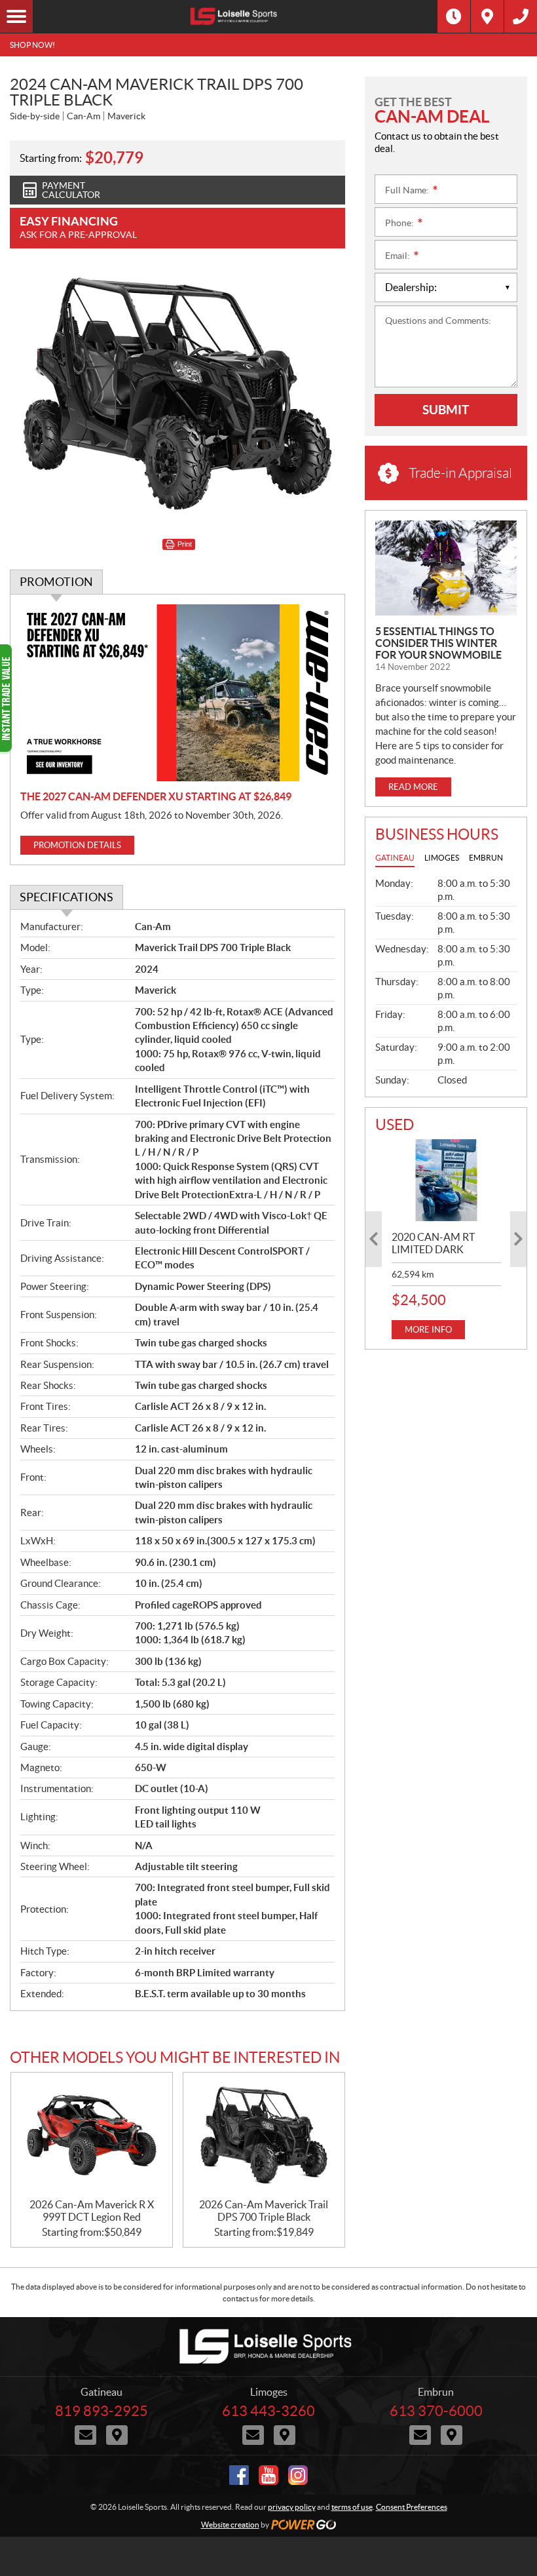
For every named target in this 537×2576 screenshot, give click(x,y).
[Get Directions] (487, 16)
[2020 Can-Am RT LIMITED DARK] (446, 1180)
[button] (374, 1239)
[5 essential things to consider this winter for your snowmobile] (446, 568)
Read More (413, 787)
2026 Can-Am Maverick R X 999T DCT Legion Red (92, 2211)
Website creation (230, 2525)
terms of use (352, 2507)
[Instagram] (298, 2475)
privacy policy (292, 2507)
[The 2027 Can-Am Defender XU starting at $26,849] (177, 693)
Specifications (66, 897)
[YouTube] (268, 2475)
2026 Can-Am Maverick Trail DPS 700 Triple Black (264, 2211)
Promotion (56, 582)
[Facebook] (239, 2475)
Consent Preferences (412, 2507)
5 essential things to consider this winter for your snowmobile (438, 643)
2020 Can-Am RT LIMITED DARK (433, 1243)
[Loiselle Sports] (235, 16)
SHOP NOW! (32, 45)
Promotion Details (77, 845)
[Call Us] (521, 16)
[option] (446, 1239)
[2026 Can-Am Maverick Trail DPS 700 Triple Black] (264, 2136)
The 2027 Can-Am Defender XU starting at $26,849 (156, 796)
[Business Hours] (454, 16)
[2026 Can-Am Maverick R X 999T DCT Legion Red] (92, 2136)
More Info (428, 1330)
